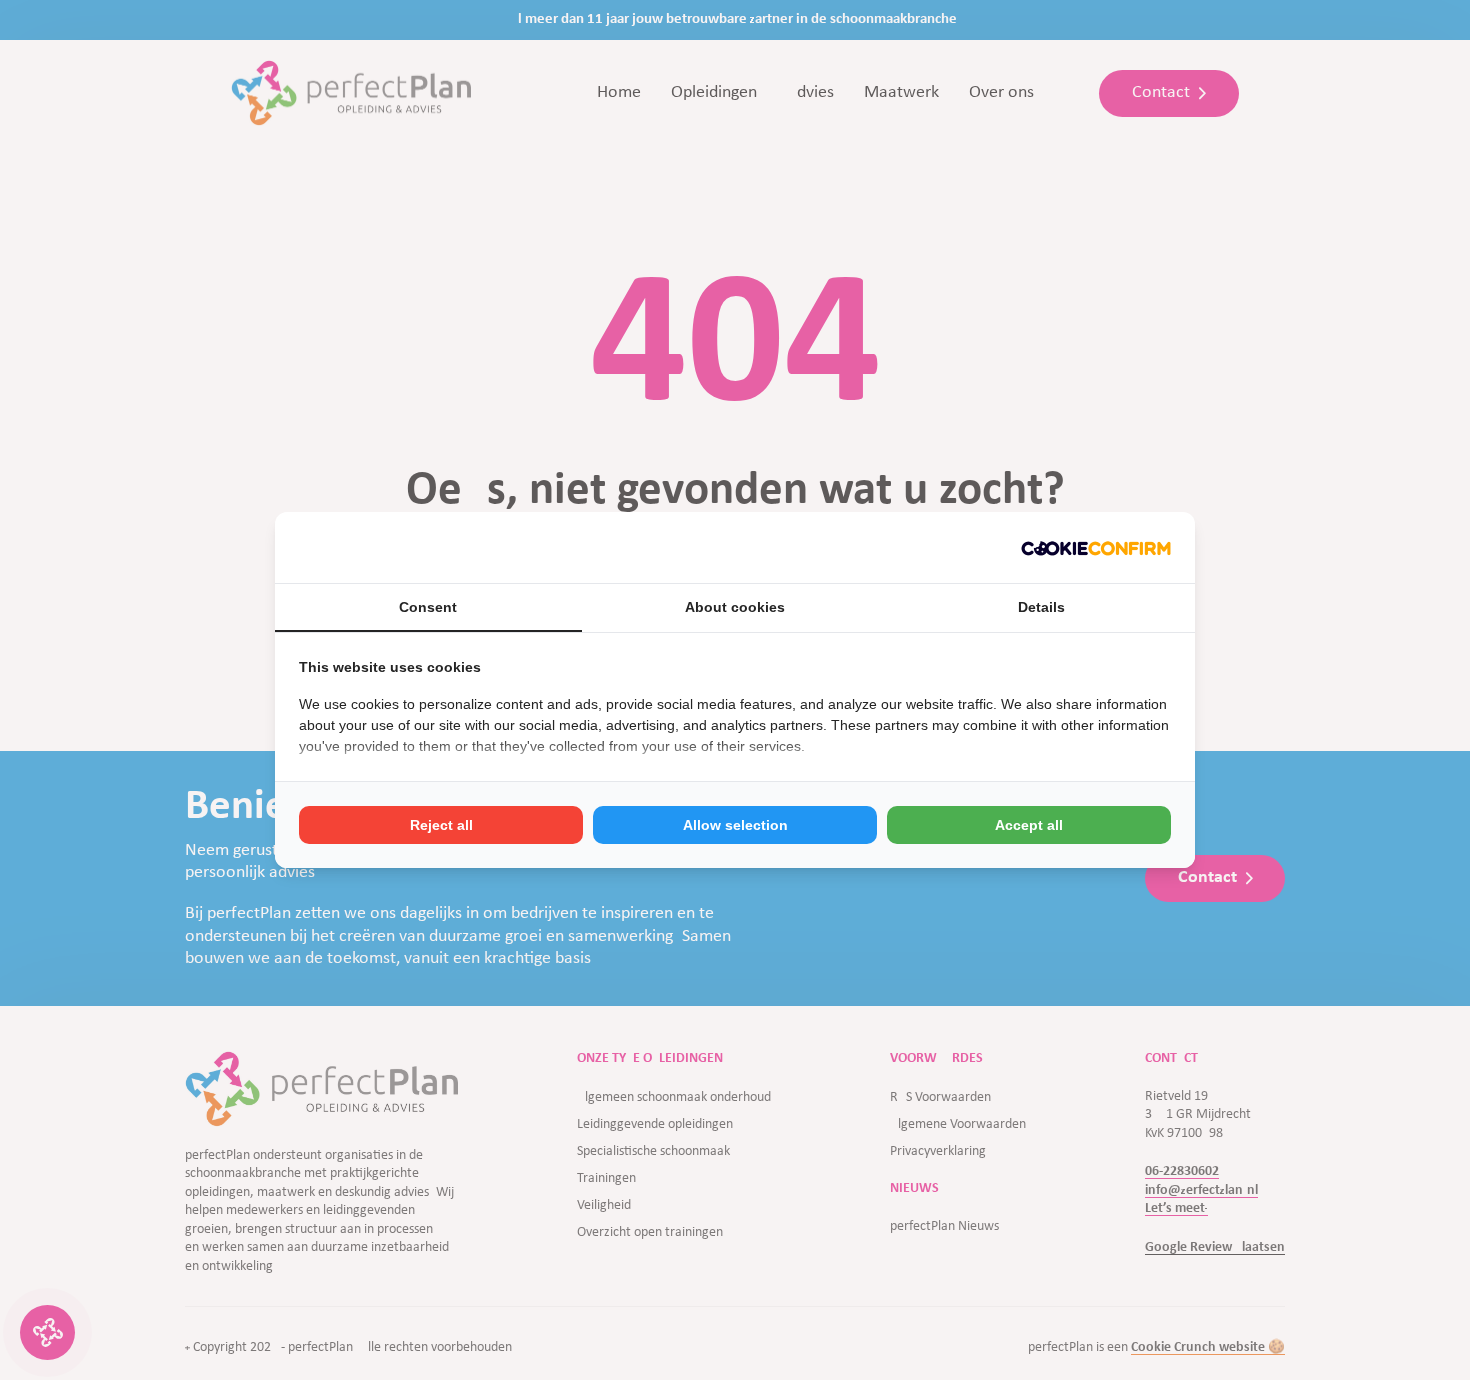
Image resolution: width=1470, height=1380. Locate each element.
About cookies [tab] (735, 607)
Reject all (441, 825)
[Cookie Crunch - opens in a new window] (1096, 547)
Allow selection (735, 825)
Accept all (1029, 825)
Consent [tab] (428, 607)
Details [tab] (1041, 607)
